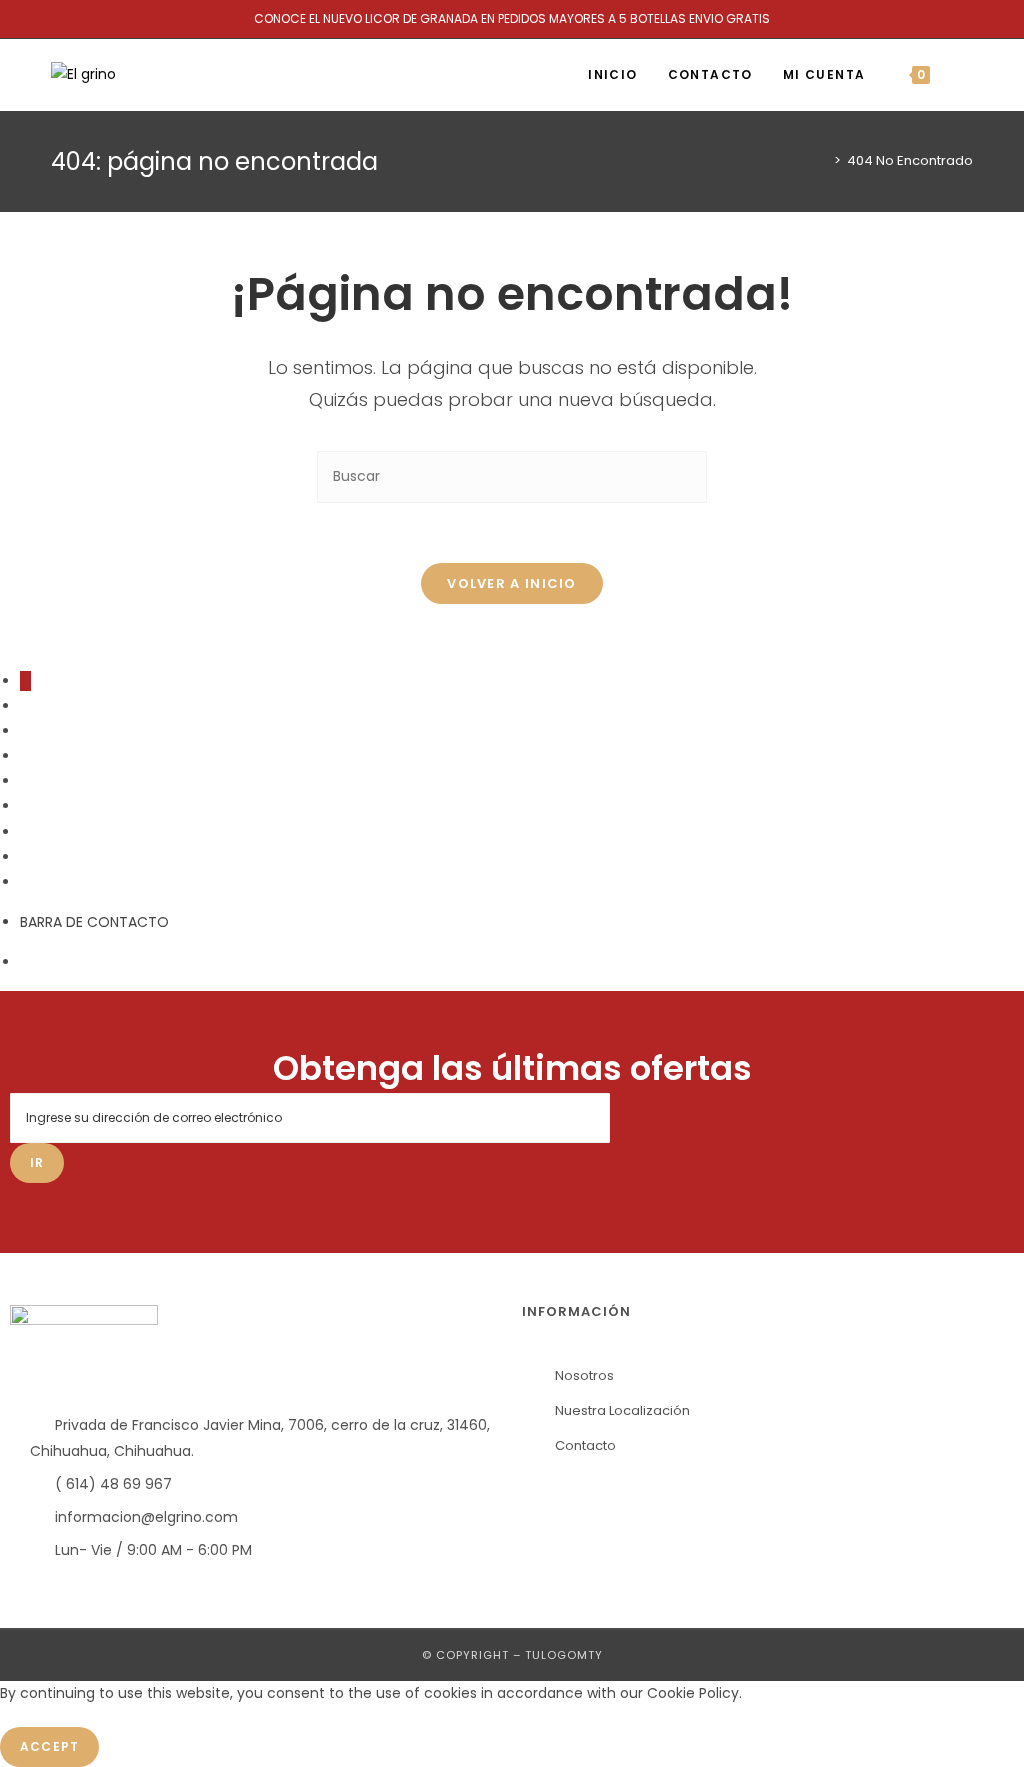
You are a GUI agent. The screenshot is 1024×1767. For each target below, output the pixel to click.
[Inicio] (823, 160)
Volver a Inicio (512, 583)
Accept (49, 1746)
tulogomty (564, 1655)
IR (37, 1162)
